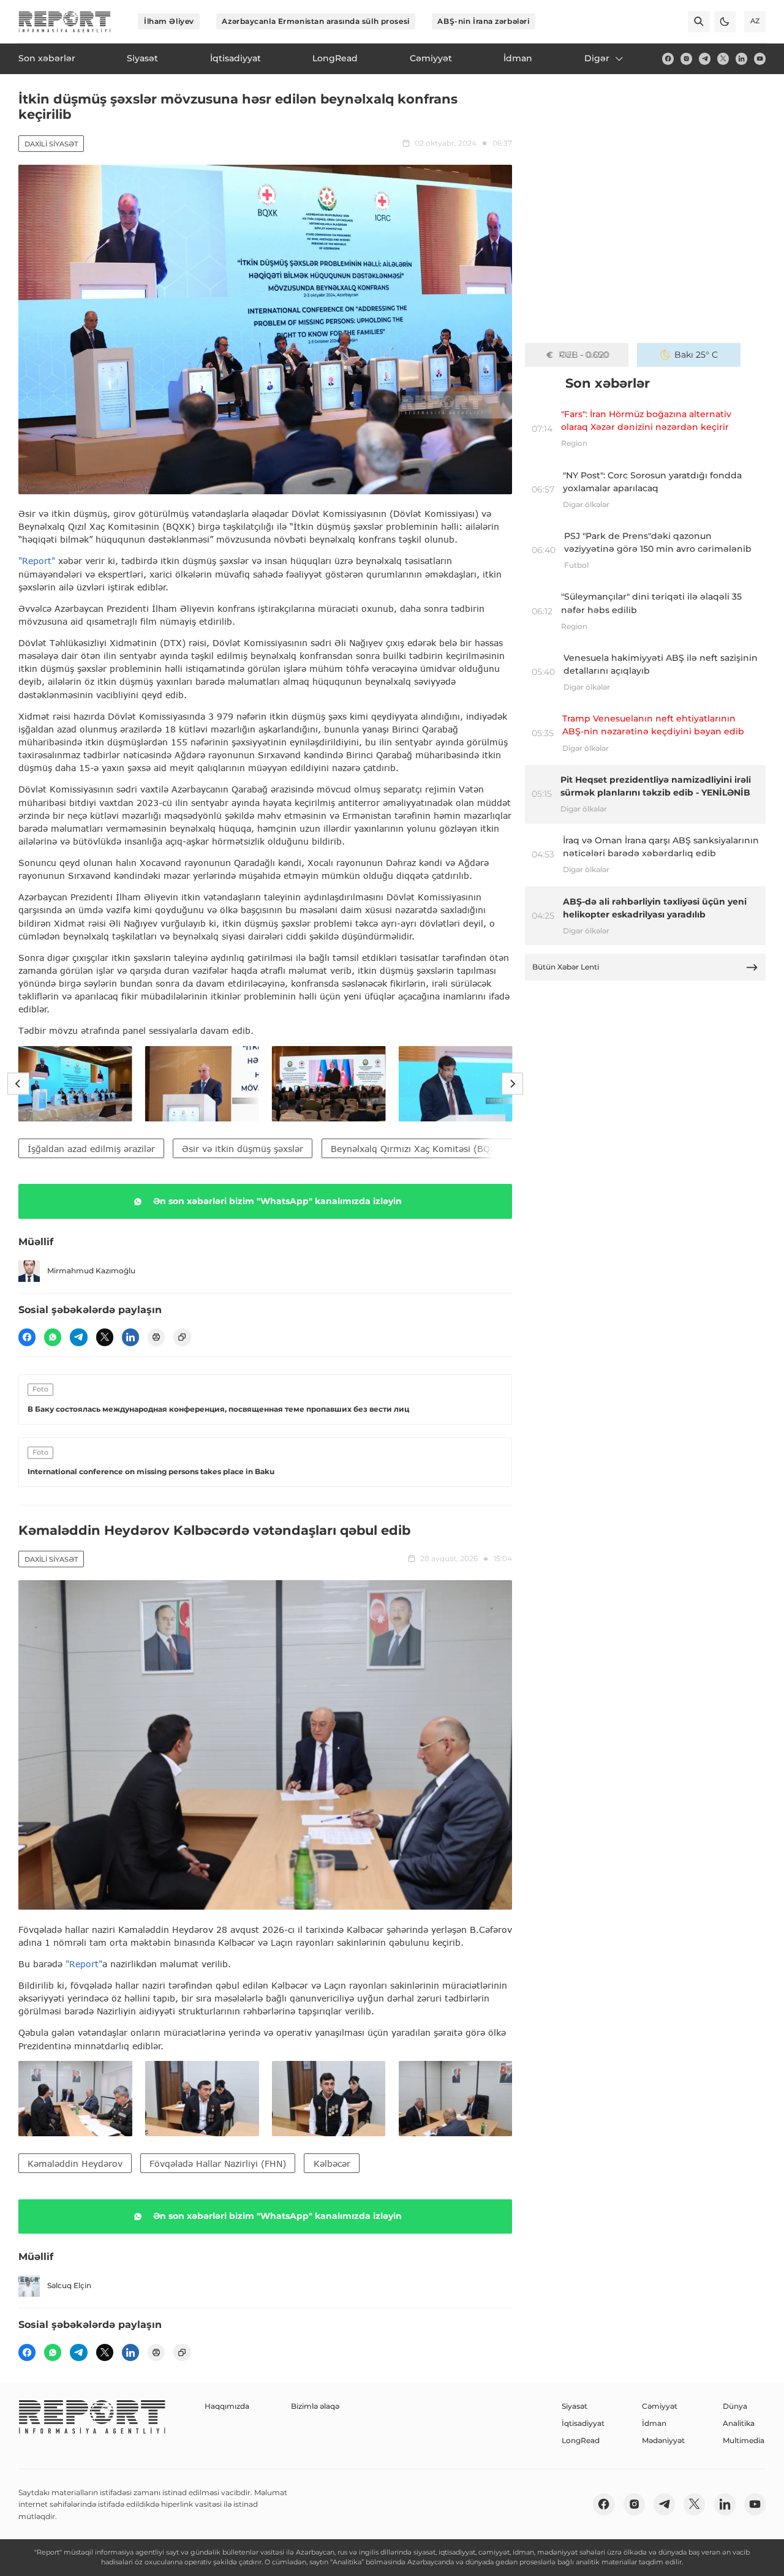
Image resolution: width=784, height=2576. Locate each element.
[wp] (53, 1337)
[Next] (512, 1084)
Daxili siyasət (51, 144)
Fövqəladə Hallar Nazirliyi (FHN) (218, 2164)
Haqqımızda (227, 2406)
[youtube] (760, 58)
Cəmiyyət (660, 2406)
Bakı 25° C (696, 355)
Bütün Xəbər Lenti (566, 967)
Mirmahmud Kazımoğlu (91, 1271)
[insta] (686, 58)
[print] (156, 1337)
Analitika (739, 2423)
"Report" (37, 561)
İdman (654, 2423)
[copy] (182, 1337)
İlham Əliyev (169, 21)
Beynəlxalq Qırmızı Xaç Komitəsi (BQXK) (418, 1149)
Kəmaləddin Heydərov (75, 2164)
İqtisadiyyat (583, 2423)
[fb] (668, 58)
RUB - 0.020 (584, 355)
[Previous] (18, 1084)
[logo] (65, 22)
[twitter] (723, 58)
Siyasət (575, 2406)
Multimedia (744, 2440)
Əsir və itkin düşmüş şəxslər (243, 1149)
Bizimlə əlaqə (315, 2406)
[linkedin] (741, 58)
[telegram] (705, 58)
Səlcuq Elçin (69, 2285)
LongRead (581, 2440)
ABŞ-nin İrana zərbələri (483, 21)
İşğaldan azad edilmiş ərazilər (91, 1149)
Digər (597, 58)
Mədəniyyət (663, 2440)
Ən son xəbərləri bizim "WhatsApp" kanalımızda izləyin (277, 1201)
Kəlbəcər (332, 2164)
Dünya (735, 2406)
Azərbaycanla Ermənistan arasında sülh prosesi (315, 21)
